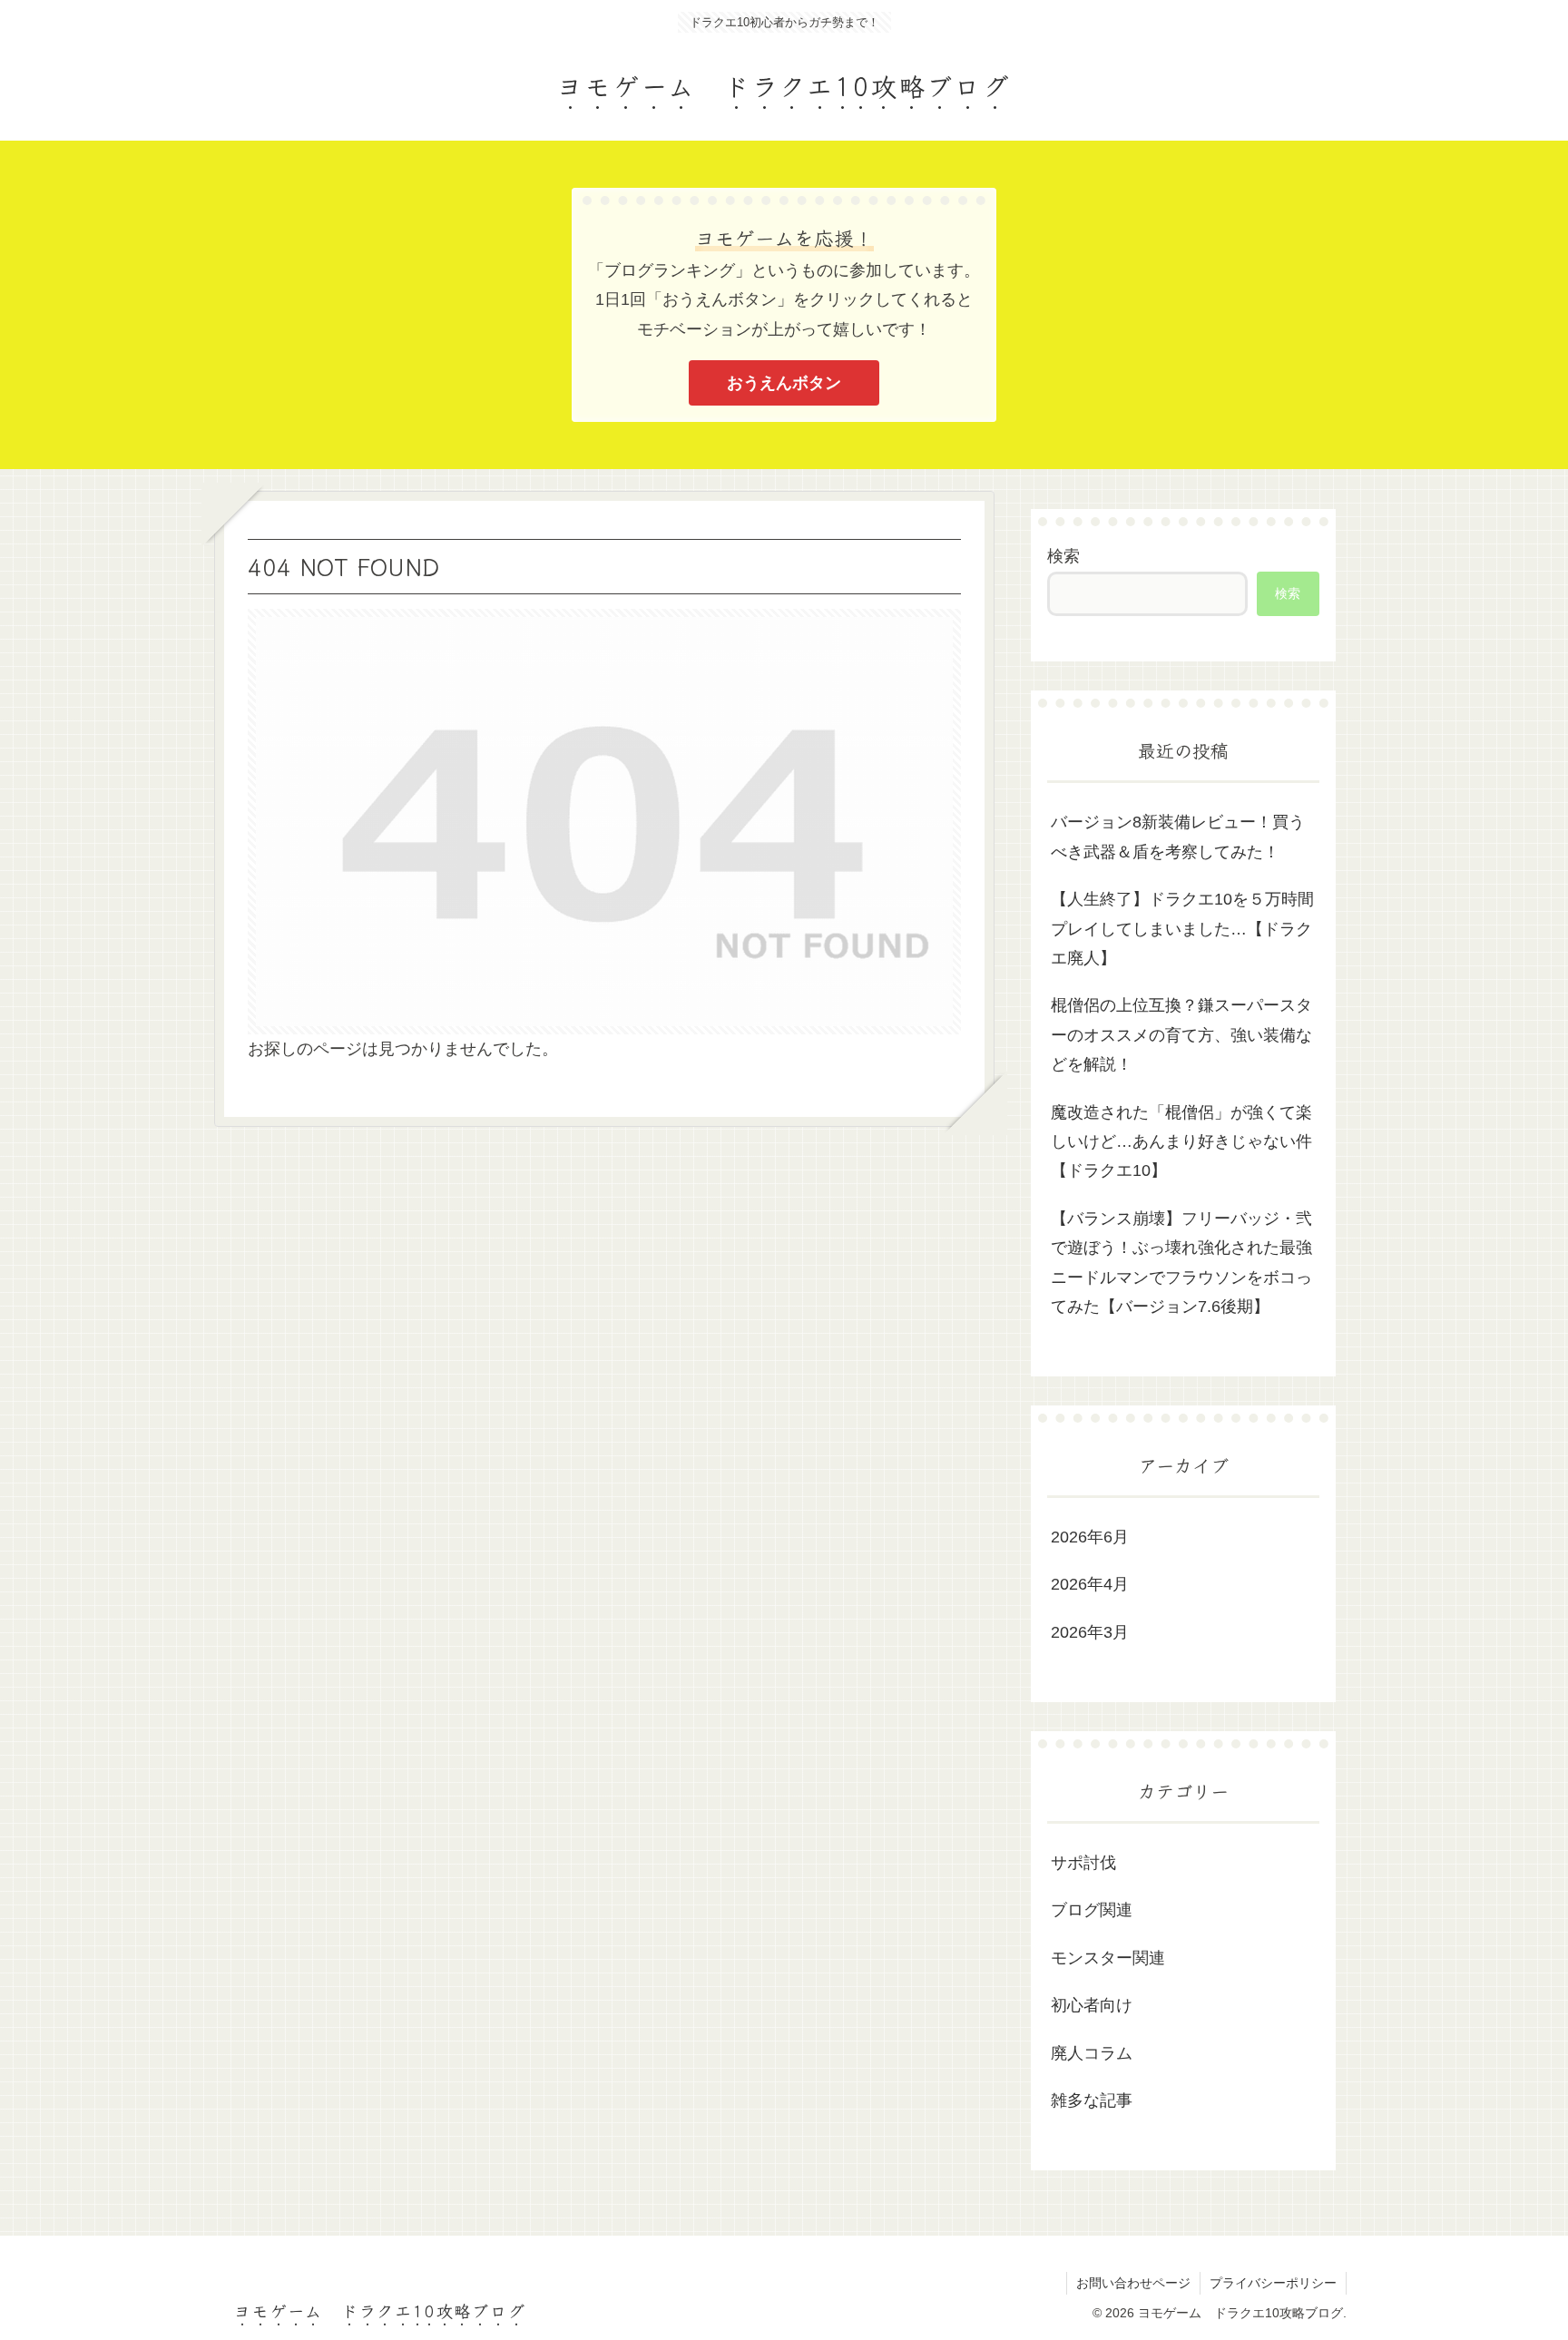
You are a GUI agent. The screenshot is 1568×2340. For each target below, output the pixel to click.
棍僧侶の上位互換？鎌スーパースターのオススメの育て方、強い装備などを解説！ (1181, 1035)
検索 (1063, 556)
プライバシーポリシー (1273, 2283)
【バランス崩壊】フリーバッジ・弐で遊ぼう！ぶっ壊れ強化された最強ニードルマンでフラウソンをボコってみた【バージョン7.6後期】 (1181, 1263)
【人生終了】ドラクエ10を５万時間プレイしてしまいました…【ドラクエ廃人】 (1182, 929)
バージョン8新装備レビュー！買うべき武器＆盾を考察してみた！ (1178, 837)
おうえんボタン (784, 383)
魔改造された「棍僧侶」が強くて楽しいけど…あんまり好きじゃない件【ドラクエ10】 (1181, 1142)
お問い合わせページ (1133, 2283)
